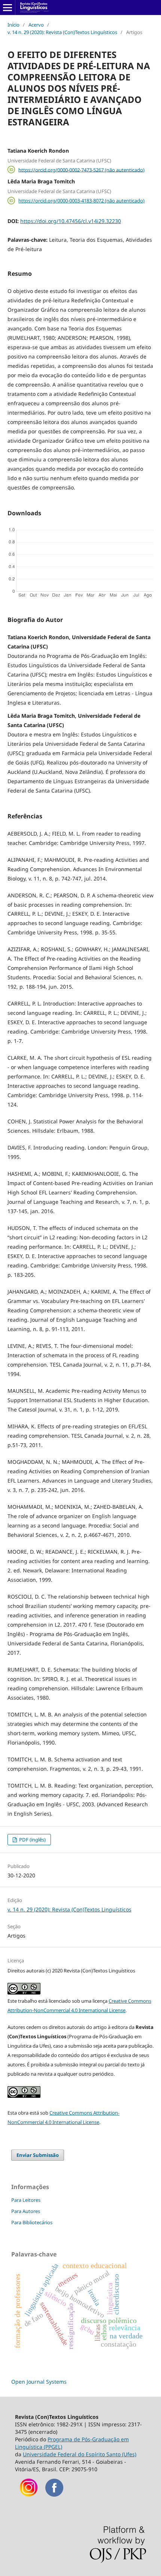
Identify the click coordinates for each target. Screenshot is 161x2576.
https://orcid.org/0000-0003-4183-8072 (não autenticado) (81, 201)
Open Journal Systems (39, 2382)
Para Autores (26, 2211)
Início (13, 25)
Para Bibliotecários (32, 2222)
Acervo (36, 25)
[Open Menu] (7, 7)
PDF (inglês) (32, 1840)
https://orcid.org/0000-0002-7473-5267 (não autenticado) (81, 170)
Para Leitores (26, 2200)
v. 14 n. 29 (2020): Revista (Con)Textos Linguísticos (62, 32)
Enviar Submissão (38, 2155)
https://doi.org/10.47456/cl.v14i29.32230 (71, 221)
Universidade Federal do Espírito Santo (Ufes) (80, 2454)
